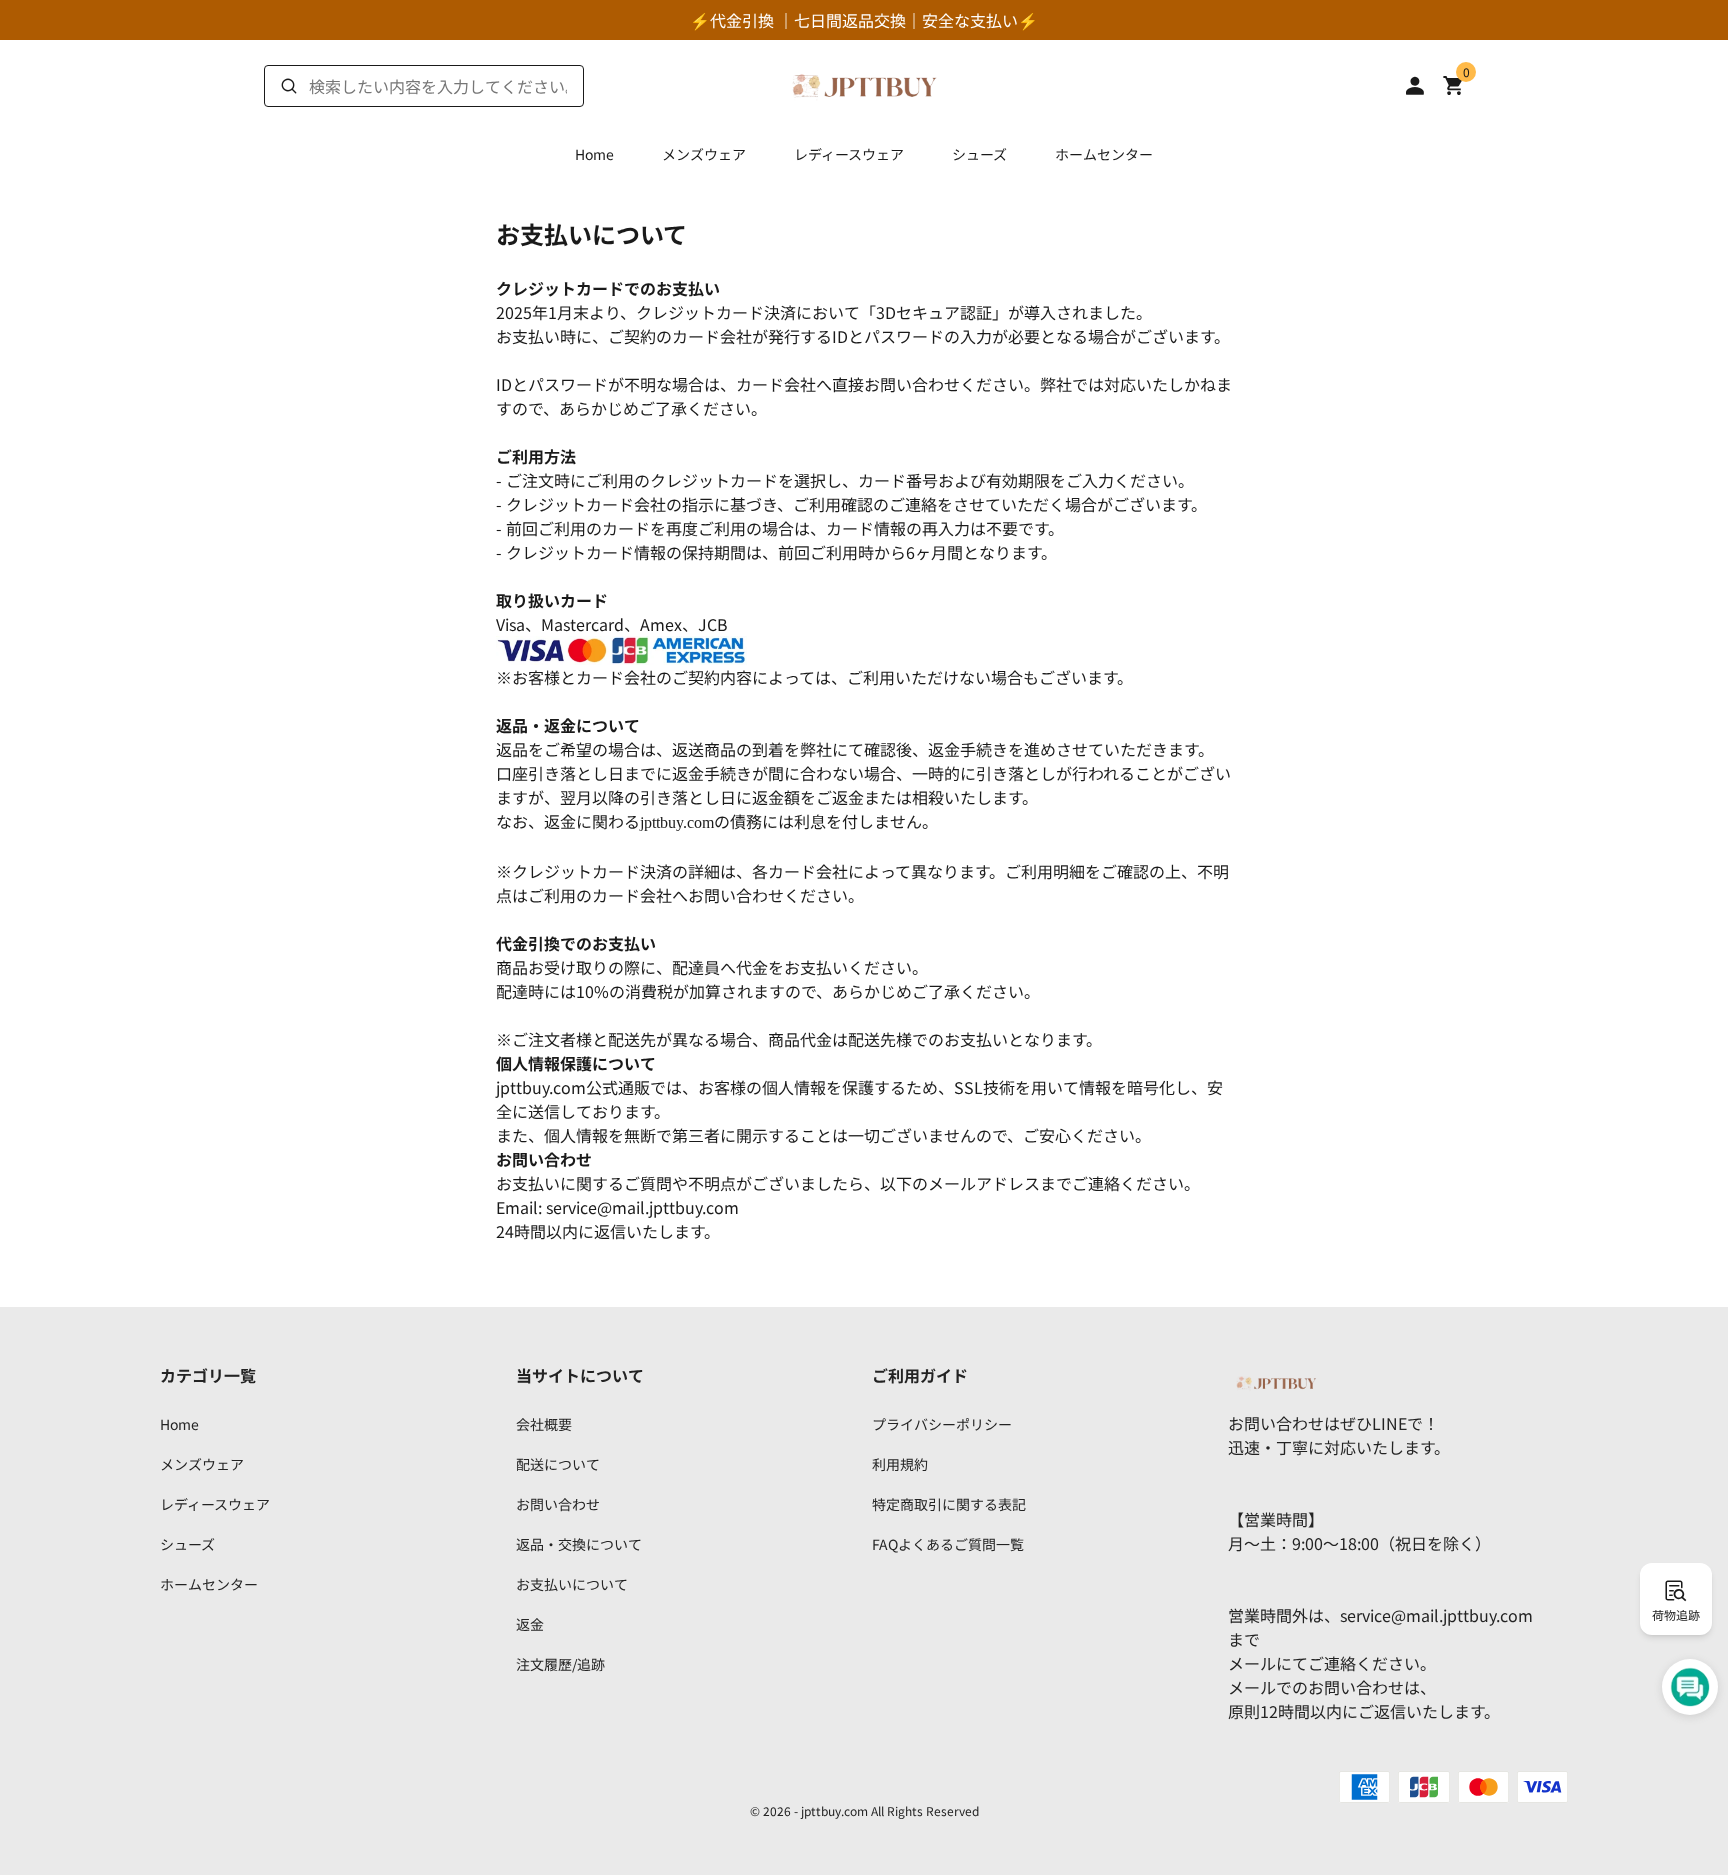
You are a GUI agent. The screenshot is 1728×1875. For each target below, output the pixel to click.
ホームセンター (1104, 154)
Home (594, 154)
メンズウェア (704, 154)
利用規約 (900, 1464)
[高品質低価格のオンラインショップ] (864, 83)
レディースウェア (849, 154)
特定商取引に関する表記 (949, 1504)
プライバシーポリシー (942, 1424)
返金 (530, 1624)
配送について (558, 1464)
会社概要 (544, 1424)
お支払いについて (572, 1584)
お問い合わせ (558, 1504)
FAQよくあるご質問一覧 (948, 1544)
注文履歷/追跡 (560, 1664)
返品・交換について (579, 1544)
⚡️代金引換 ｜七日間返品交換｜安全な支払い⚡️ (864, 20)
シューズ (979, 154)
